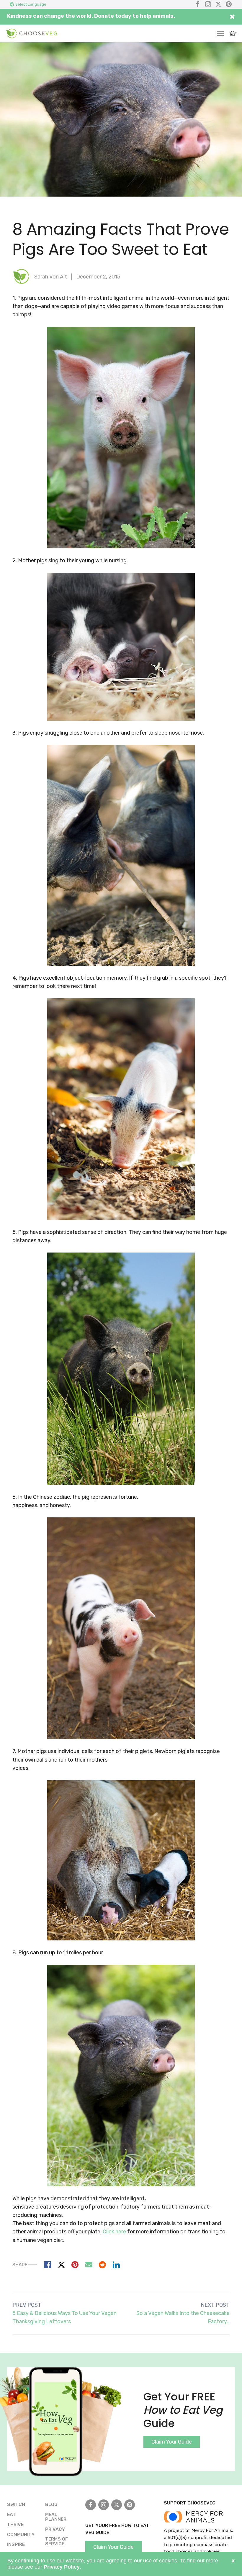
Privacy (55, 2529)
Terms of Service (57, 2541)
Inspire (16, 2544)
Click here (114, 2232)
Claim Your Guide (172, 2442)
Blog (51, 2504)
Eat (12, 2514)
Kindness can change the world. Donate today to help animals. (91, 16)
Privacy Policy (62, 2567)
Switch (16, 2504)
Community (21, 2534)
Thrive (15, 2524)
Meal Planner (56, 2517)
